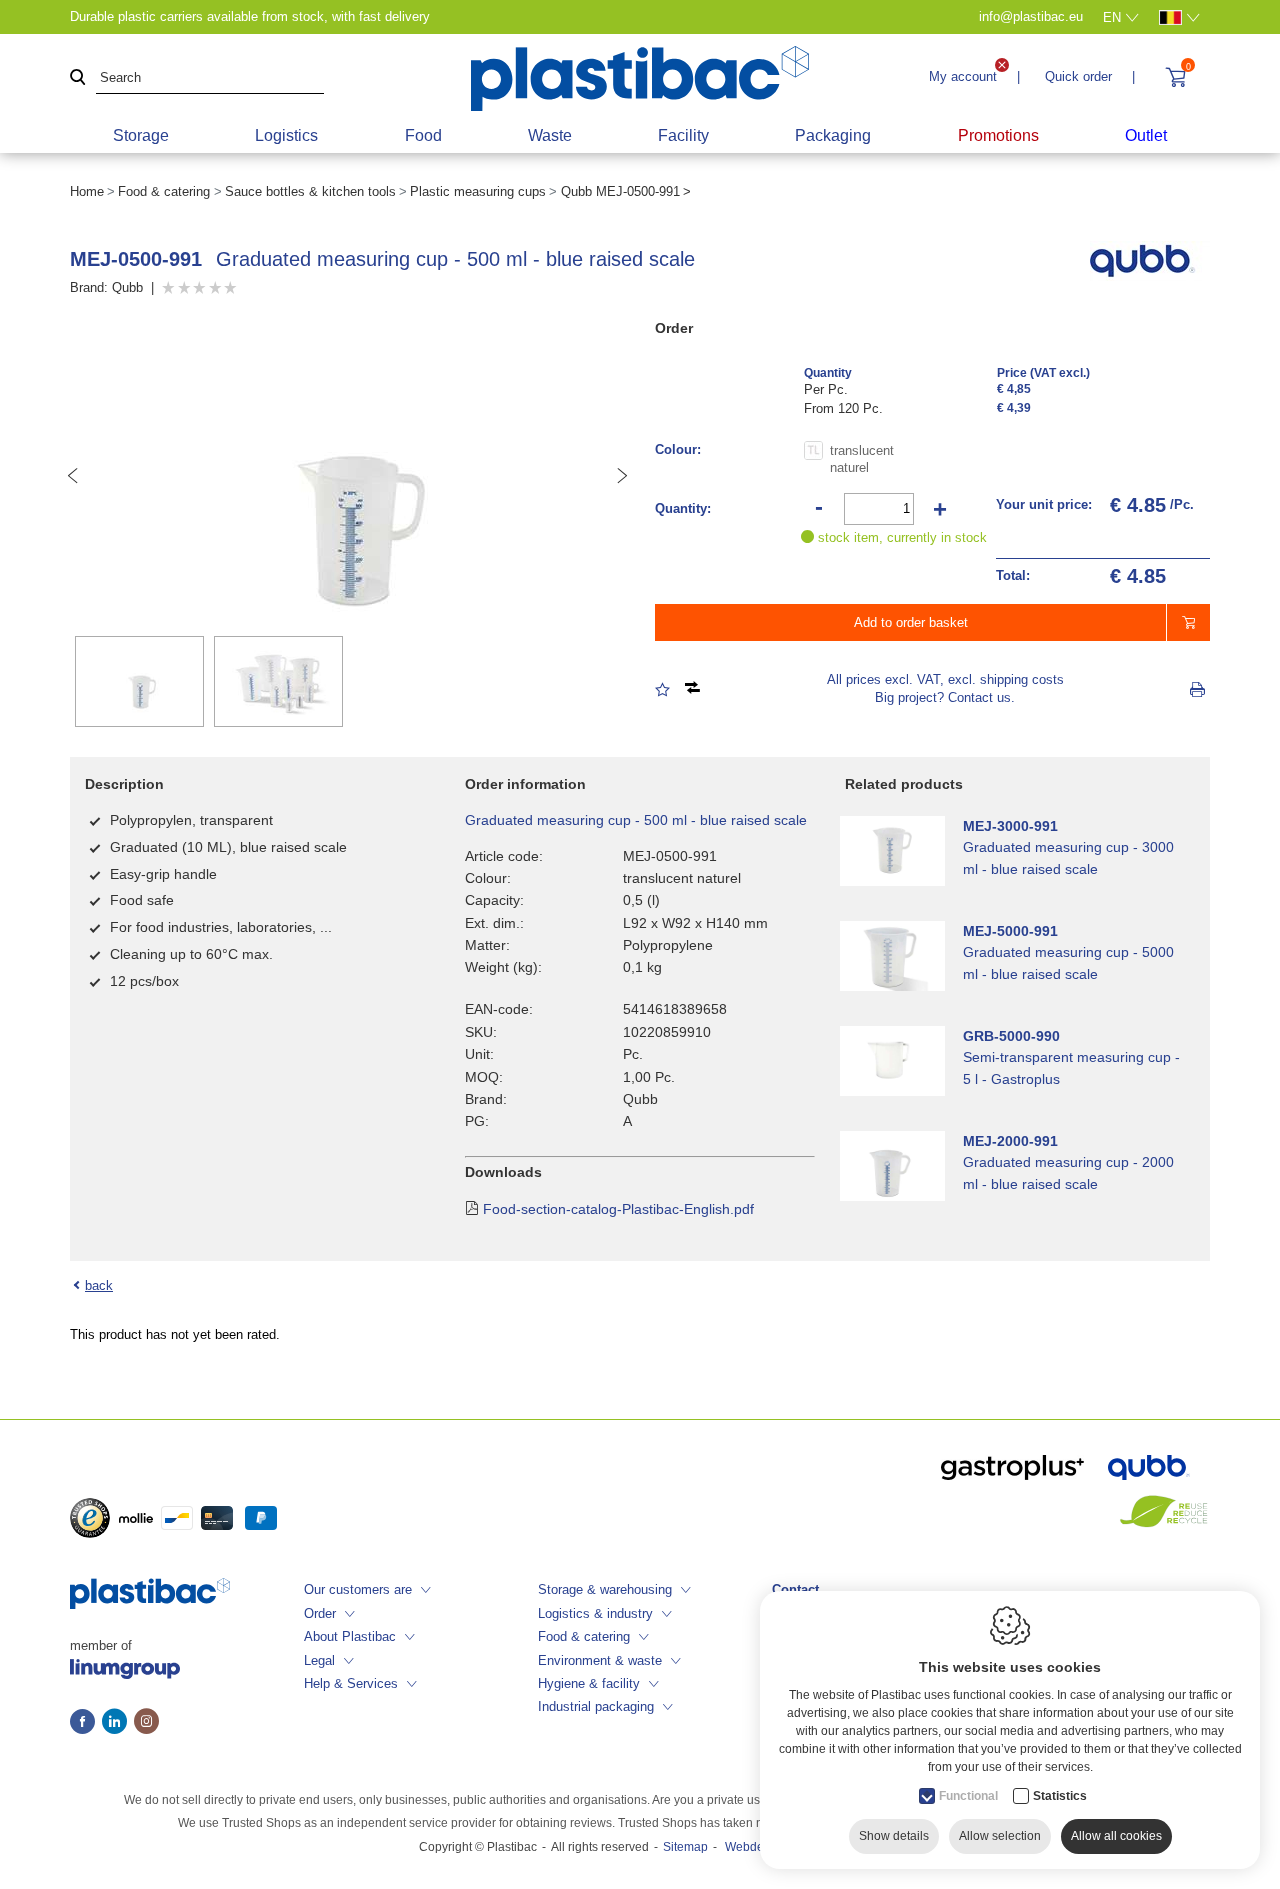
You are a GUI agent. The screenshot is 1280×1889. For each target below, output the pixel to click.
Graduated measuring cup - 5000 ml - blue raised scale (1068, 963)
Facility (683, 135)
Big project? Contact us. (945, 697)
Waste (550, 135)
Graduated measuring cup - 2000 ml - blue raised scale (1068, 1173)
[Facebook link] (86, 1723)
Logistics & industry (595, 1613)
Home (87, 191)
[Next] (622, 476)
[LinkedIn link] (118, 1723)
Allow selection (1000, 1836)
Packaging (833, 135)
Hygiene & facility (589, 1683)
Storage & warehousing (605, 1589)
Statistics (1060, 1796)
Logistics (286, 135)
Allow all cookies (1116, 1836)
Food (423, 135)
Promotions (998, 135)
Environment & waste (600, 1660)
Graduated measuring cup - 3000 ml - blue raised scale (1068, 858)
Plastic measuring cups (478, 191)
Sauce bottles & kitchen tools (310, 191)
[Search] (78, 78)
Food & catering (164, 191)
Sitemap (685, 1847)
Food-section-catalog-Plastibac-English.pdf (618, 1209)
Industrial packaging (596, 1706)
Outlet (1146, 135)
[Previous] (73, 476)
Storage (141, 135)
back (99, 1285)
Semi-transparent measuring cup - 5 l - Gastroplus (1071, 1068)
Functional (968, 1796)
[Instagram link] (146, 1723)
